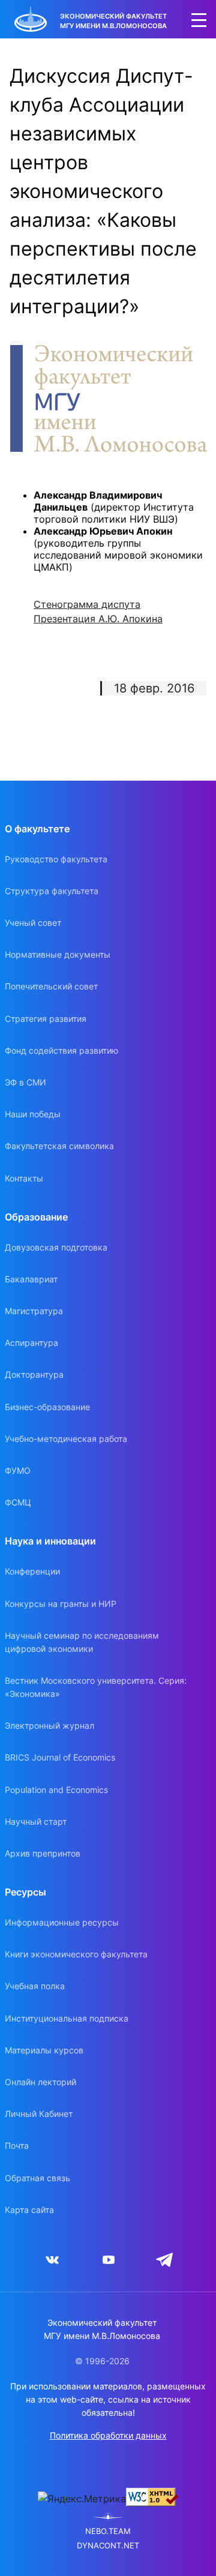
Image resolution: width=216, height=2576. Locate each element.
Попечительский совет (51, 986)
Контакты (24, 1178)
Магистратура (34, 1311)
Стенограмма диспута (87, 604)
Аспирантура (31, 1343)
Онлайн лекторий (40, 2082)
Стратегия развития (46, 1019)
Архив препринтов (43, 1853)
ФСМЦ (18, 1502)
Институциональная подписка (67, 2018)
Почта (17, 2145)
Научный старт (36, 1821)
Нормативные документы (58, 954)
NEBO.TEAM (108, 2531)
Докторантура (34, 1374)
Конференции (32, 1571)
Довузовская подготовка (56, 1247)
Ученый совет (33, 923)
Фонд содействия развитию (61, 1050)
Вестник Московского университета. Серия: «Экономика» (96, 1687)
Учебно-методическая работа (66, 1439)
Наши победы (33, 1114)
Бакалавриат (31, 1279)
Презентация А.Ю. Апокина (98, 619)
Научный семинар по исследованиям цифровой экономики (82, 1642)
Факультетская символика (59, 1146)
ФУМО (18, 1470)
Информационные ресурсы (62, 1922)
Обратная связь (37, 2178)
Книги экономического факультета (76, 1954)
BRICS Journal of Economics (60, 1757)
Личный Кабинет (39, 2114)
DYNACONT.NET (108, 2546)
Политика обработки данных (108, 2435)
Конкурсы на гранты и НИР (61, 1604)
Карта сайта (29, 2210)
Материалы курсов (44, 2050)
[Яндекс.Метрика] (82, 2499)
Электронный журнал (49, 1725)
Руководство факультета (56, 859)
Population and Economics (56, 1790)
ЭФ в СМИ (25, 1082)
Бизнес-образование (47, 1407)
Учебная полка (35, 1986)
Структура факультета (52, 891)
